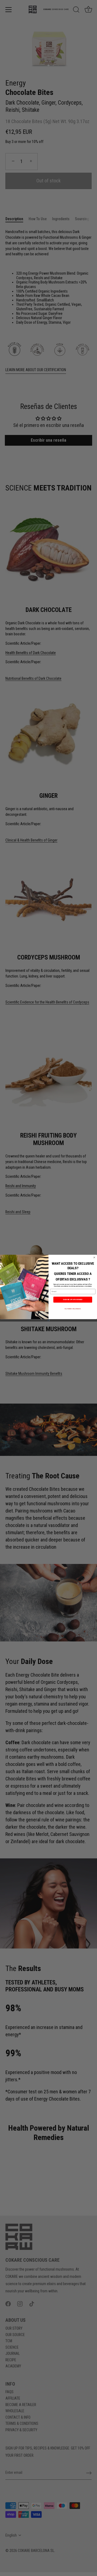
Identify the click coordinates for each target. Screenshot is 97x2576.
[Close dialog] (94, 1257)
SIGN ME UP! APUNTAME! (73, 1300)
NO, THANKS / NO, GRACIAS (73, 1309)
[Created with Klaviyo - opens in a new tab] (49, 1320)
